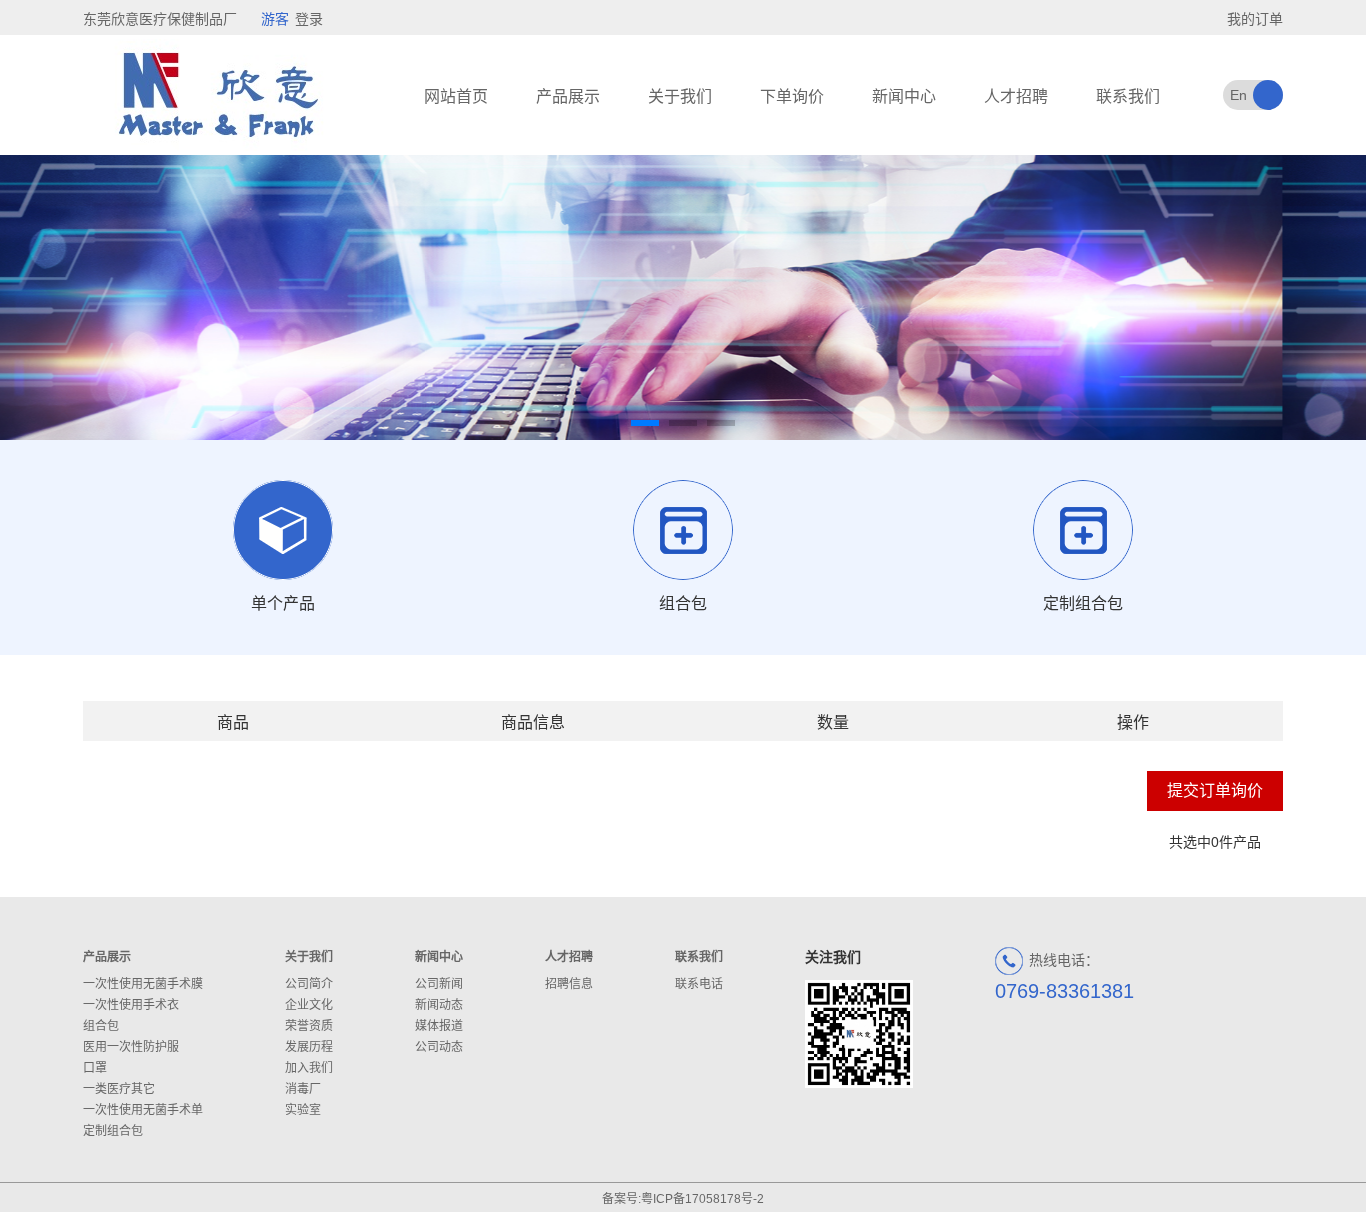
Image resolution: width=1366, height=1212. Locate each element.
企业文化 (309, 1005)
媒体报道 (439, 1026)
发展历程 (309, 1047)
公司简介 (309, 984)
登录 (309, 19)
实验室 (303, 1110)
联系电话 (699, 984)
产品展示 (568, 96)
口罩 (95, 1068)
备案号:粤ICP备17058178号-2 (683, 1199)
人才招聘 (1016, 96)
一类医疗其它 (119, 1089)
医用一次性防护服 (131, 1047)
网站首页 (456, 96)
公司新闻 (439, 984)
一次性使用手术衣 (131, 1005)
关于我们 (680, 96)
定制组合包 (113, 1131)
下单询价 (792, 96)
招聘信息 (569, 984)
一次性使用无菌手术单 (143, 1110)
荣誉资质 (309, 1026)
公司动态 (439, 1047)
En (1238, 95)
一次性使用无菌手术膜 (143, 984)
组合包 (101, 1026)
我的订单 (1255, 19)
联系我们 (1128, 96)
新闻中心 (904, 96)
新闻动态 (439, 1005)
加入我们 (309, 1068)
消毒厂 (303, 1089)
